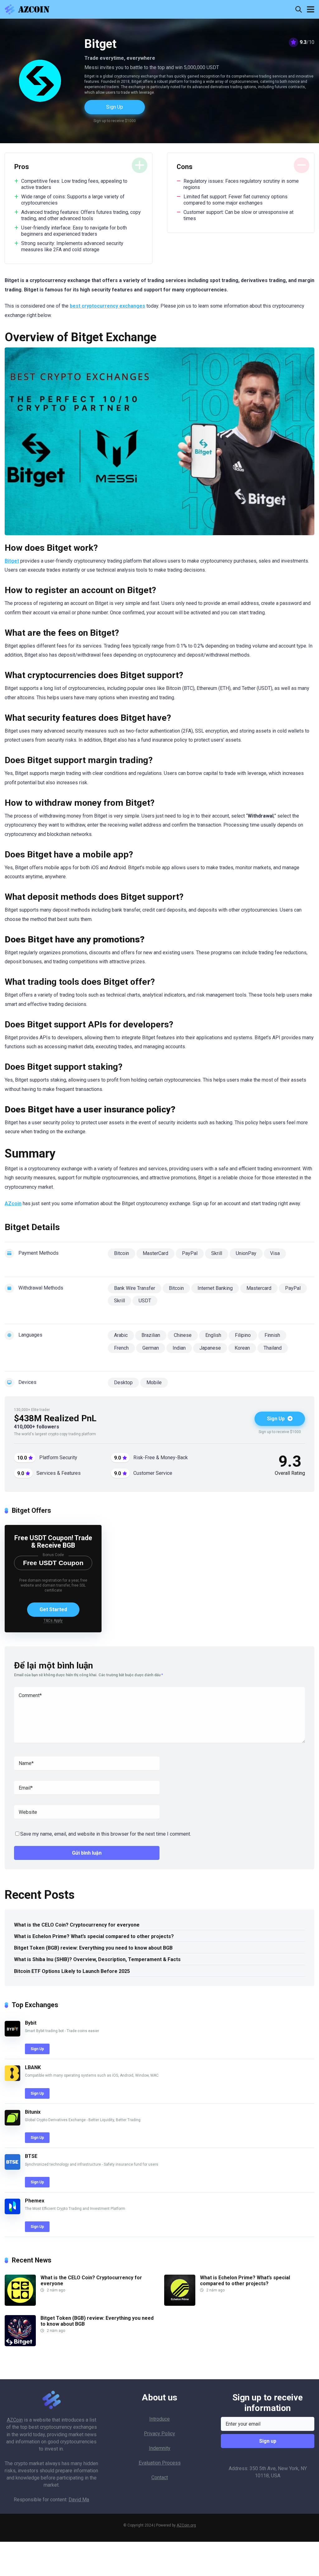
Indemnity (160, 2448)
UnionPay (246, 1253)
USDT (145, 1301)
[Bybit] (12, 2035)
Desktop (123, 1382)
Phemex (35, 2201)
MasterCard (155, 1253)
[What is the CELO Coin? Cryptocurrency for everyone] (20, 2304)
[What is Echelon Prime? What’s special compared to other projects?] (180, 2304)
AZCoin (15, 2420)
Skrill (217, 1253)
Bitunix (33, 2112)
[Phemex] (12, 2213)
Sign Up (115, 107)
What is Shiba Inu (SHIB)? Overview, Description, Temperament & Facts (97, 1959)
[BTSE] (12, 2168)
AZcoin (13, 1203)
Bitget (12, 561)
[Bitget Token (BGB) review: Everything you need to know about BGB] (20, 2345)
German (151, 1348)
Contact (160, 2477)
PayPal (190, 1253)
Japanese (210, 1348)
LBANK (33, 2067)
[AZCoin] (29, 9)
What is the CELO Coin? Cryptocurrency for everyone (77, 1925)
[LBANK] (12, 2079)
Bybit (31, 2023)
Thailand (273, 1348)
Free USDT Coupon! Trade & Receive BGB (53, 1542)
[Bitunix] (12, 2124)
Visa (275, 1253)
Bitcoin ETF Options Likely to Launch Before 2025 (72, 1971)
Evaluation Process (160, 2463)
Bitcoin (121, 1253)
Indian (179, 1348)
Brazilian (151, 1335)
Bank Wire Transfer (135, 1288)
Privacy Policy (159, 2434)
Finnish (272, 1335)
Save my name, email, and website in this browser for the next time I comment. (106, 1834)
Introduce (159, 2419)
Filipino (243, 1335)
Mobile (154, 1382)
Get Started (53, 1609)
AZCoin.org (186, 2525)
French (121, 1348)
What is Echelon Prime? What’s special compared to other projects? (94, 1936)
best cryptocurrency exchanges (107, 306)
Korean (242, 1348)
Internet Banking (215, 1288)
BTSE (31, 2156)
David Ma (79, 2500)
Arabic (121, 1335)
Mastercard (259, 1288)
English (213, 1335)
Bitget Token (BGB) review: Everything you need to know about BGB (93, 1948)
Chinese (183, 1335)
